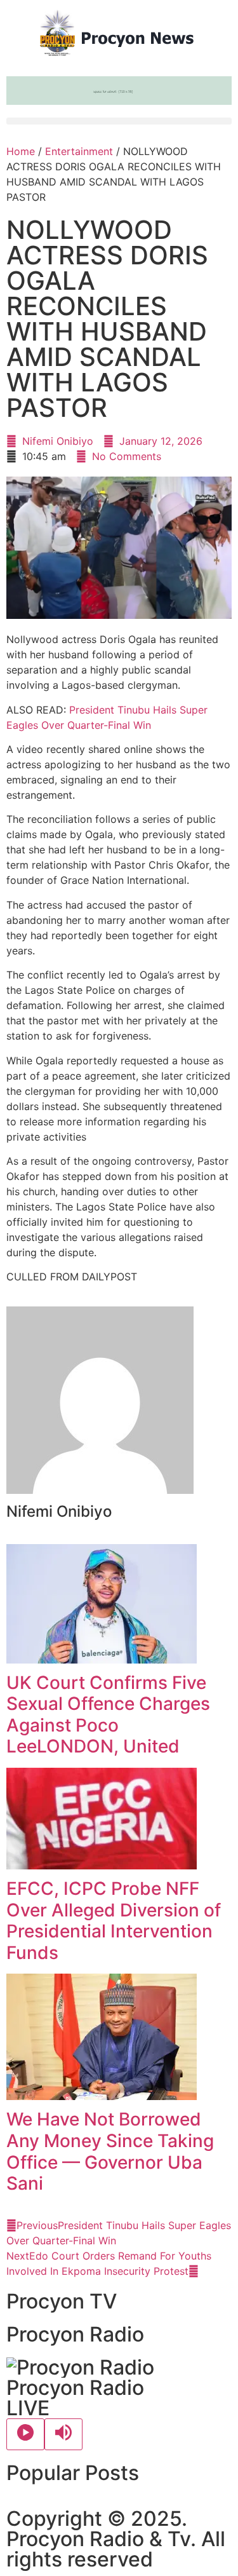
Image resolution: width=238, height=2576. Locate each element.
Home (21, 151)
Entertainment (79, 151)
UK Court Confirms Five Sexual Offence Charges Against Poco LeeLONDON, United (108, 1715)
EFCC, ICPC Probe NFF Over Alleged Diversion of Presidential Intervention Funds (114, 1921)
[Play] (25, 2434)
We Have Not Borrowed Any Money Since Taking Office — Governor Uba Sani (110, 2151)
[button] (119, 121)
